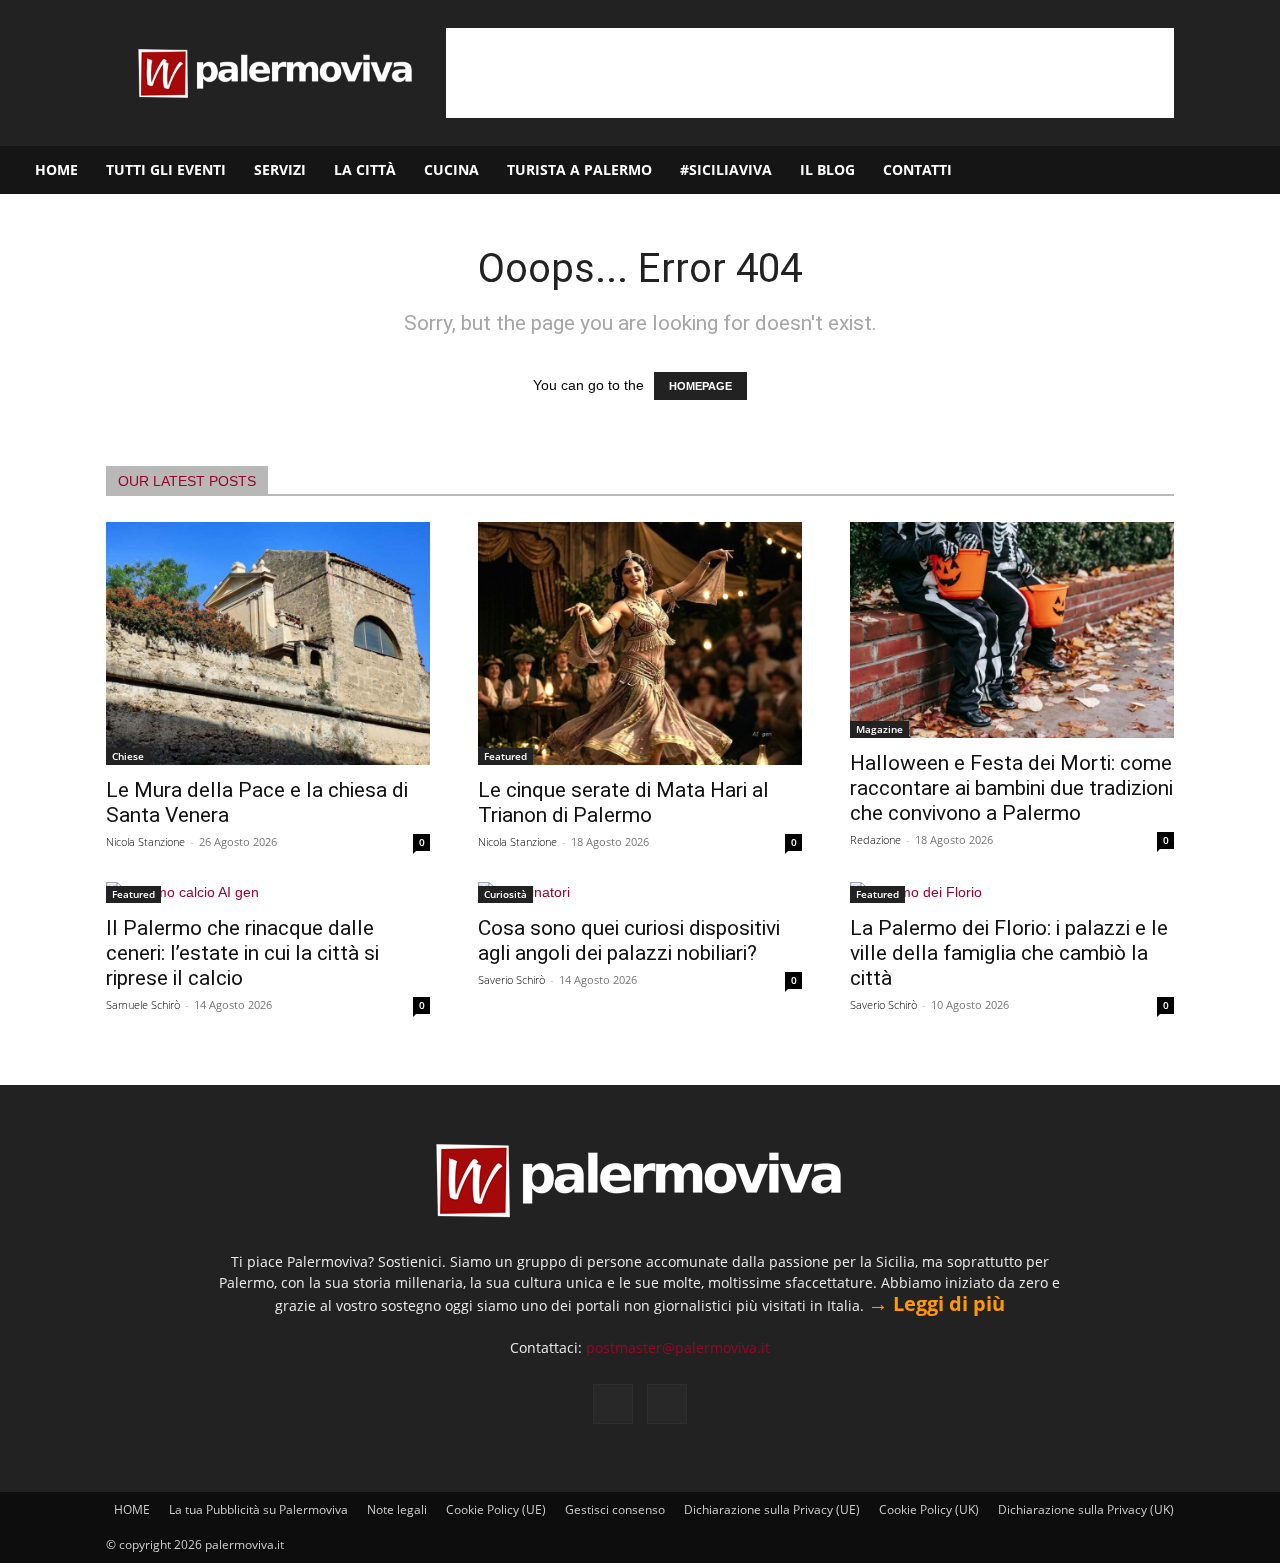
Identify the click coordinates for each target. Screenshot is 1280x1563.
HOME (56, 169)
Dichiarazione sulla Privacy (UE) (772, 1509)
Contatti (917, 169)
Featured (505, 756)
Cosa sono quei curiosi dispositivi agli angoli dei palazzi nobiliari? (629, 940)
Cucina (451, 169)
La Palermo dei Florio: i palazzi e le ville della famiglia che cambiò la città (1009, 953)
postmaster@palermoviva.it (678, 1347)
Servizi (280, 169)
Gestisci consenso (615, 1509)
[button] (1256, 171)
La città (365, 169)
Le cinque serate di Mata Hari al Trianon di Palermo (623, 802)
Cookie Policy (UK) (929, 1509)
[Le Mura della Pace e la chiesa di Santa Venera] (268, 643)
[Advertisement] (810, 73)
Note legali (397, 1509)
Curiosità (505, 894)
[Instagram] (1201, 170)
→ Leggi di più (936, 1303)
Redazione (875, 839)
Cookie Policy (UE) (496, 1509)
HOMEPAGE (700, 386)
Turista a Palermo (579, 169)
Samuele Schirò (143, 1004)
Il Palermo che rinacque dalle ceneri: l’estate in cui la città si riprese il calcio (242, 953)
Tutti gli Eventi (166, 169)
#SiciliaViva (726, 169)
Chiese (128, 756)
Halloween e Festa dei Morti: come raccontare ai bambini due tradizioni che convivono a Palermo (1011, 788)
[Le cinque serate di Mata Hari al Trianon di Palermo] (640, 643)
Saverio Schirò (511, 979)
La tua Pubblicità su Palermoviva (258, 1509)
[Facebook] (1167, 170)
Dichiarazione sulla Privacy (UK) (1086, 1509)
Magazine (879, 729)
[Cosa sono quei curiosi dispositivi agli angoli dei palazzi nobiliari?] (640, 892)
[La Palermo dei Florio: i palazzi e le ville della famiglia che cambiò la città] (1012, 892)
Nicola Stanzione (145, 841)
